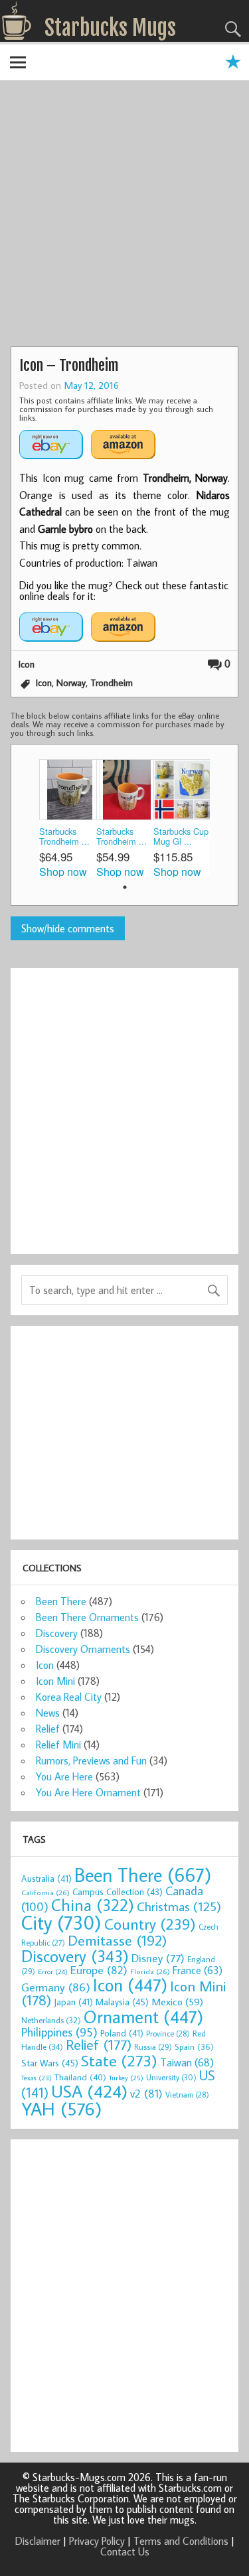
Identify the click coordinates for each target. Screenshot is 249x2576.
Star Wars (50, 2063)
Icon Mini (55, 1681)
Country (150, 1924)
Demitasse (118, 1940)
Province (168, 2034)
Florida (150, 1971)
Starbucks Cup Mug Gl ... (181, 836)
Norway (71, 682)
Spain (194, 2047)
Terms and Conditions (181, 2541)
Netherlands (51, 2020)
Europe (99, 1970)
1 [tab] (125, 887)
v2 (146, 2093)
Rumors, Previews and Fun (91, 1760)
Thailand (80, 2077)
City (61, 1922)
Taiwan (187, 2062)
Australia (46, 1879)
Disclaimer (38, 2541)
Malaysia (122, 2002)
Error (53, 1971)
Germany (56, 1987)
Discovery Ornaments (83, 1649)
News (48, 1713)
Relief (48, 1729)
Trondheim (112, 682)
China (93, 1905)
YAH (61, 2109)
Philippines (59, 2032)
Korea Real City (69, 1697)
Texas (37, 2078)
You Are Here (64, 1776)
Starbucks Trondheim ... (64, 836)
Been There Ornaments (87, 1617)
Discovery (57, 1633)
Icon (27, 664)
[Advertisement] (124, 215)
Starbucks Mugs (110, 28)
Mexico (177, 2001)
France (198, 1970)
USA (89, 2091)
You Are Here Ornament (88, 1792)
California (45, 1892)
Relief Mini (58, 1745)
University (171, 2077)
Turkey (126, 2078)
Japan (73, 2002)
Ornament (143, 2017)
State (119, 2060)
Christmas (179, 1906)
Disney (158, 1958)
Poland (122, 2033)
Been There (61, 1601)
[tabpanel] (68, 818)
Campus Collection (118, 1892)
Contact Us (125, 2551)
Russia (153, 2047)
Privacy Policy (97, 2541)
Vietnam (187, 2095)
